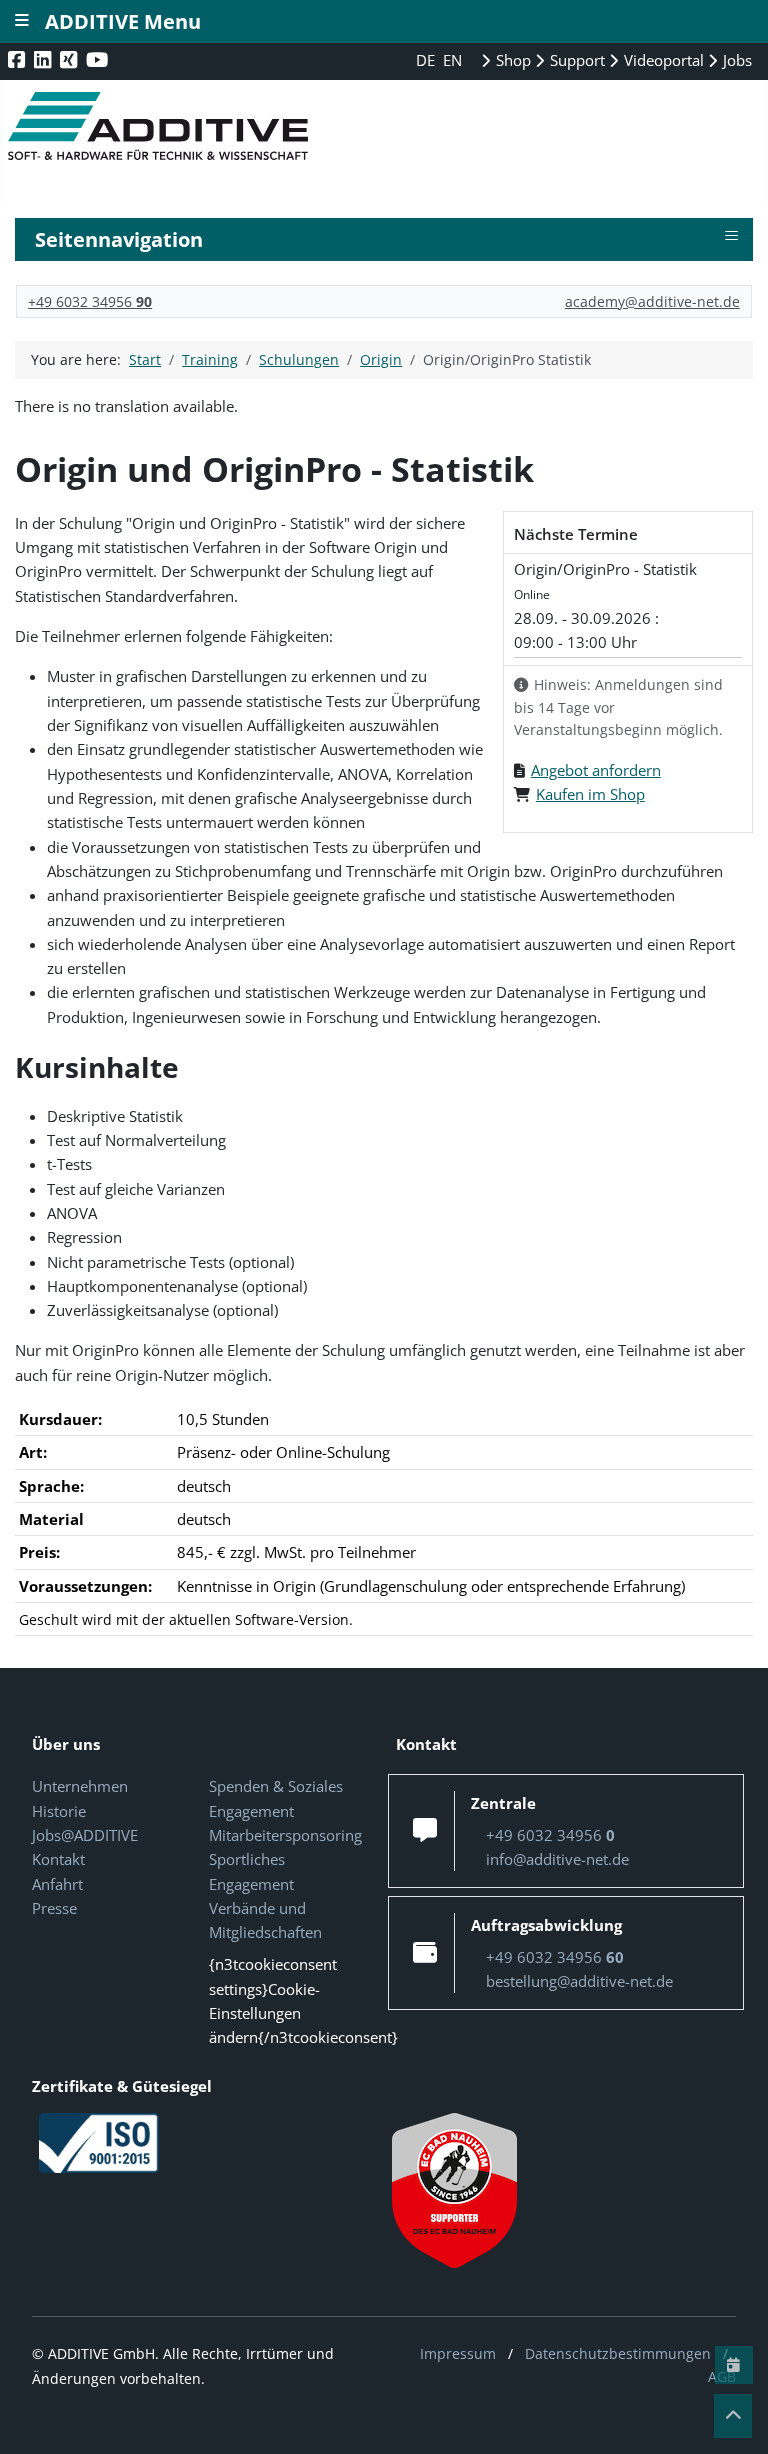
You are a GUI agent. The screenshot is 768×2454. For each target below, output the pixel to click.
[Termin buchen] (734, 2365)
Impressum (458, 2353)
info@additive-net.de (557, 1859)
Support (575, 60)
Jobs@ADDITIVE (85, 1835)
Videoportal (662, 60)
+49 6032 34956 (90, 301)
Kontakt (58, 1859)
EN (452, 60)
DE (427, 60)
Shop (511, 60)
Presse (54, 1908)
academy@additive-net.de (652, 301)
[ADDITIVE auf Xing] (70, 59)
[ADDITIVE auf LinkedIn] (44, 59)
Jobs (735, 60)
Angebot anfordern (596, 770)
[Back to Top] (733, 2416)
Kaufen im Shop (590, 794)
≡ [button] (731, 236)
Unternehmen (80, 1786)
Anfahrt (57, 1884)
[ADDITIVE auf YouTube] (99, 59)
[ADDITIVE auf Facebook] (18, 59)
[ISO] (99, 2141)
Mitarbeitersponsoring (285, 1835)
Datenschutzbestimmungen (618, 2353)
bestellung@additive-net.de (579, 1981)
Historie (59, 1811)
